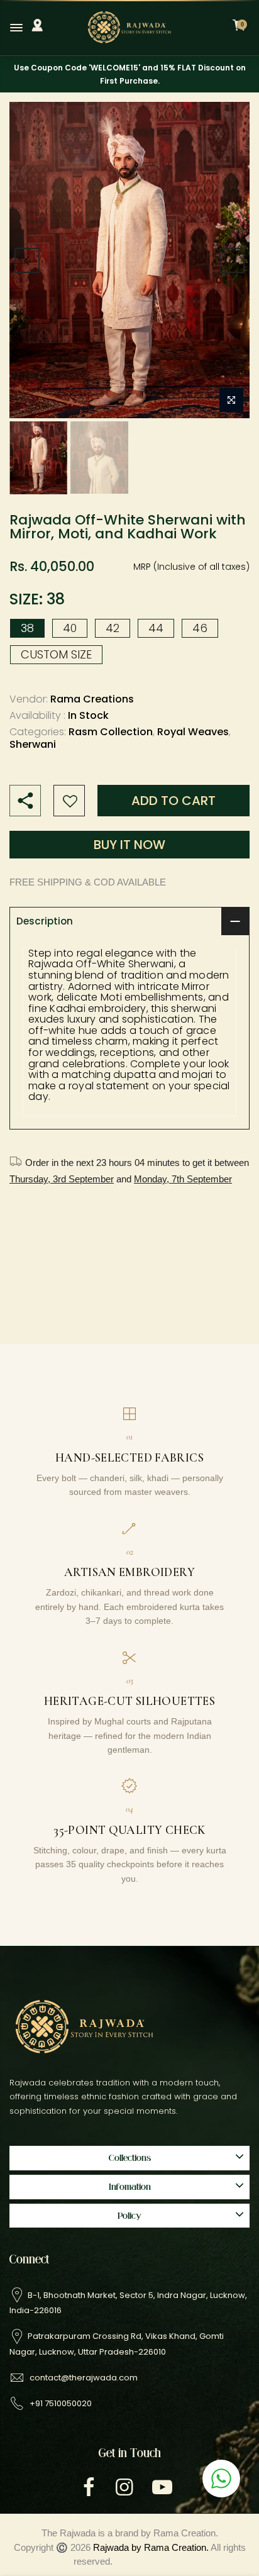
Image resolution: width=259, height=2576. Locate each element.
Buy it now (129, 845)
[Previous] (27, 260)
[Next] (232, 260)
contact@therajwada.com (84, 2378)
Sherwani (33, 745)
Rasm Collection (111, 732)
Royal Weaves (193, 732)
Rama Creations (92, 700)
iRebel (173, 2561)
